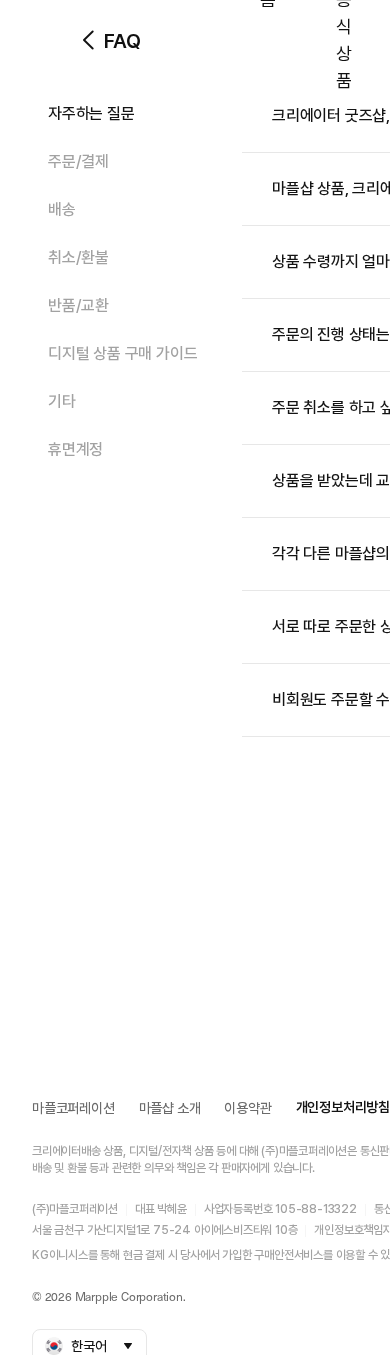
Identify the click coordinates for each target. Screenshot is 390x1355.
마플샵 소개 (170, 1108)
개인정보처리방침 (343, 1107)
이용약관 (247, 1108)
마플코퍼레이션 (73, 1108)
